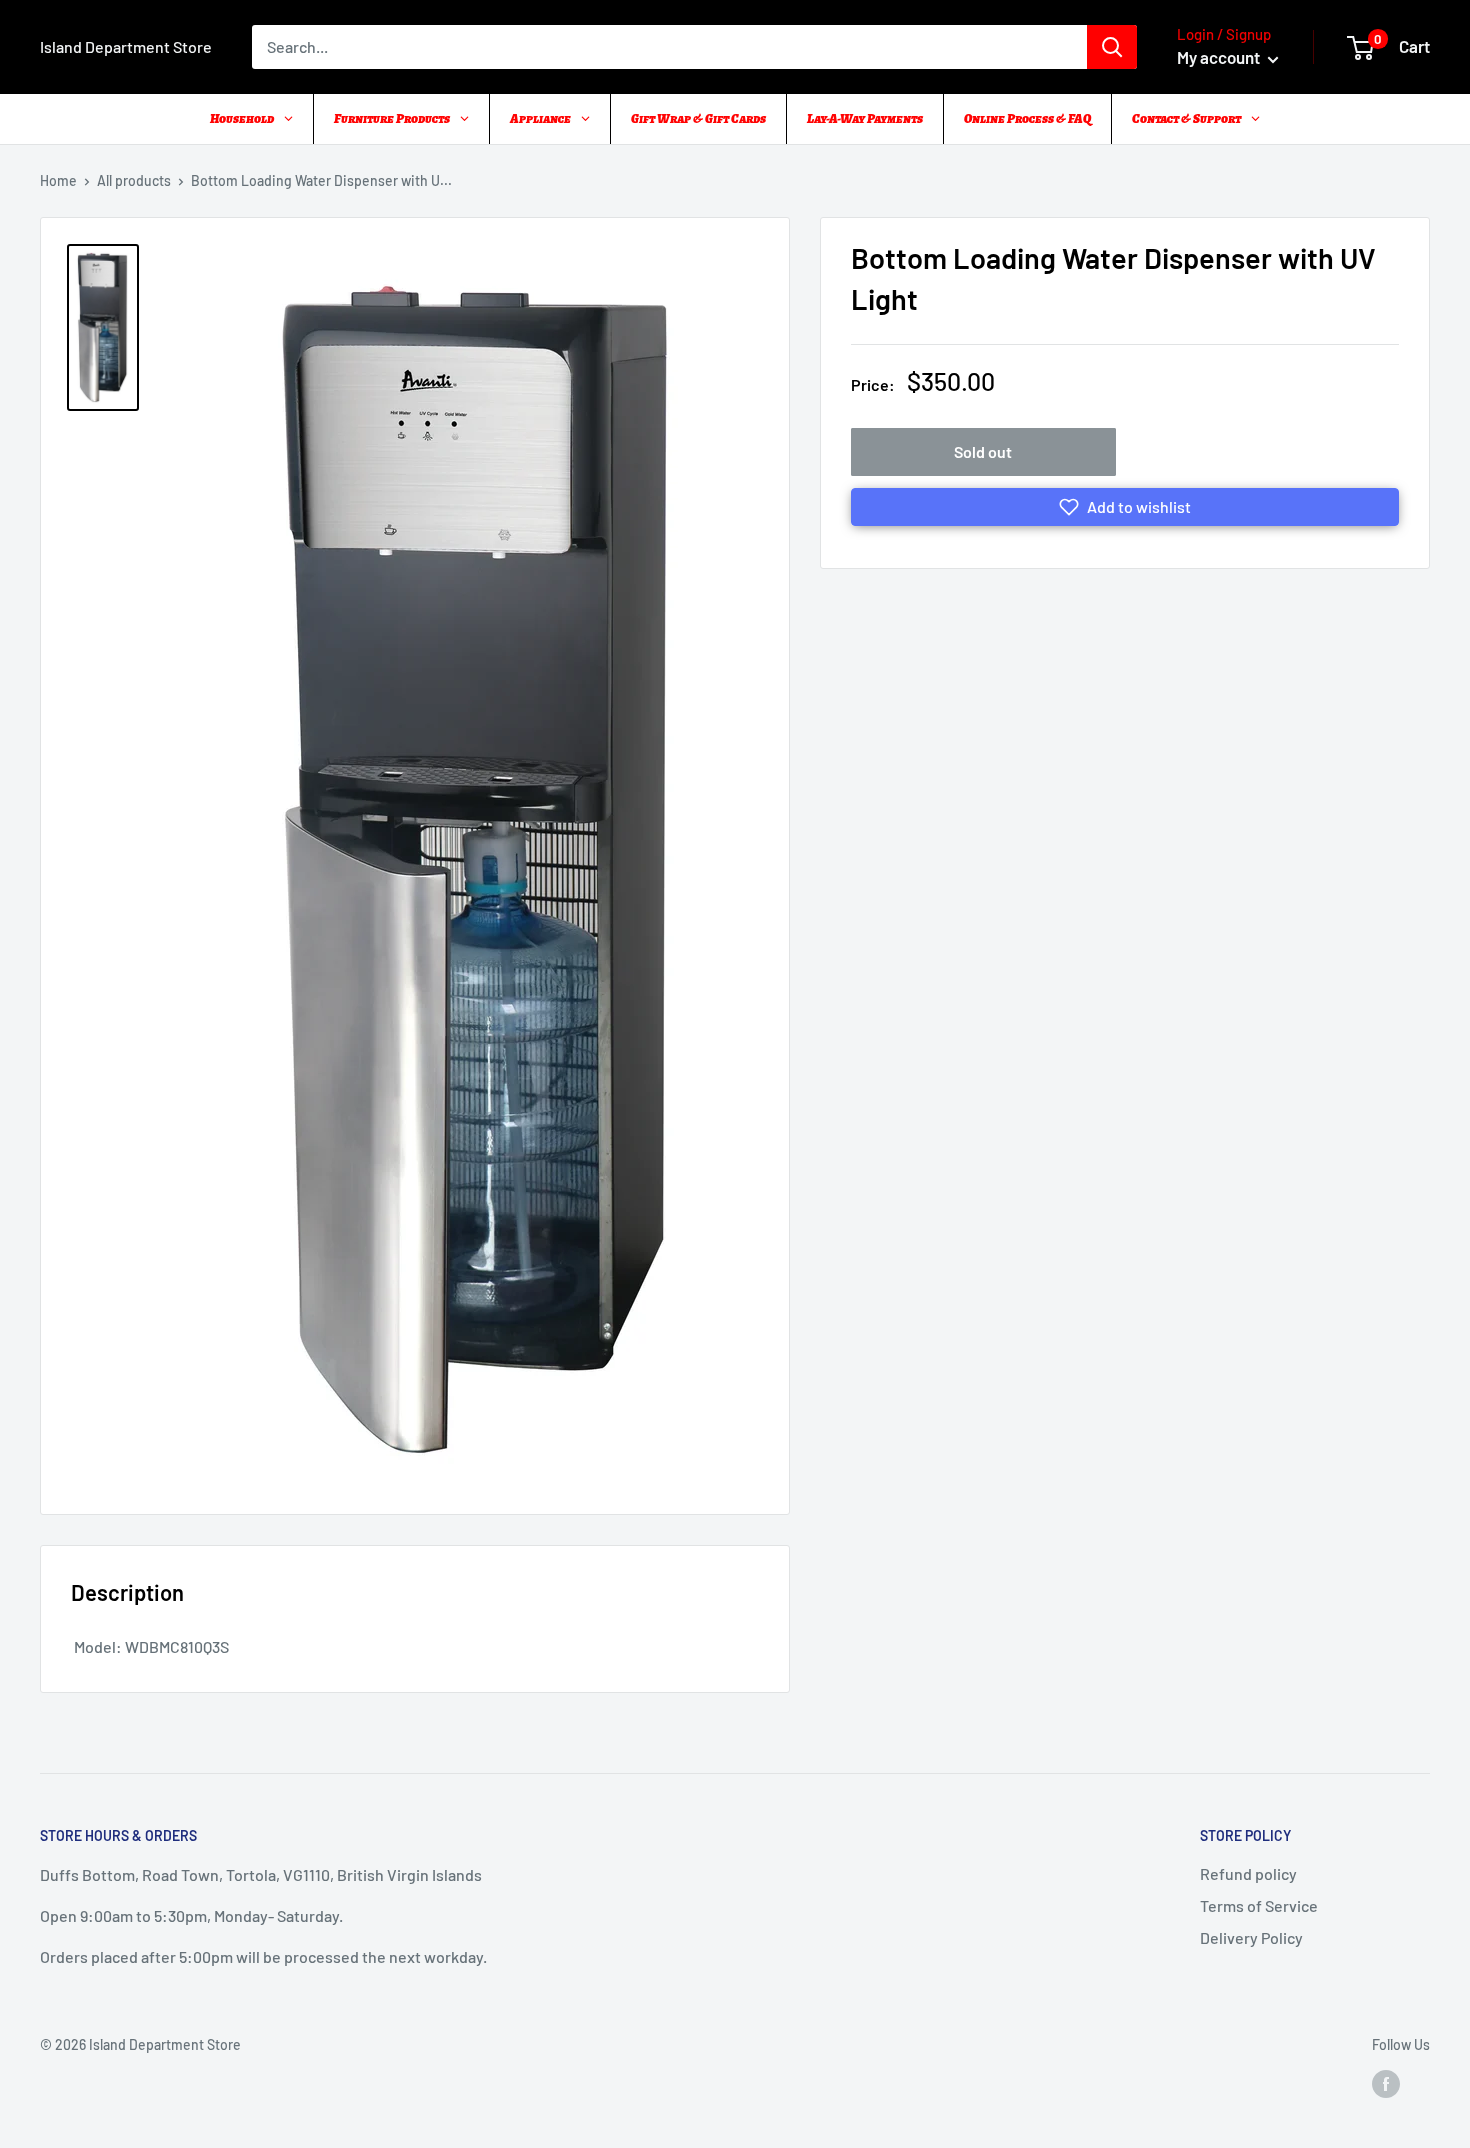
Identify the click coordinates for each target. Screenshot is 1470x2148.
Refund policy (1248, 1873)
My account (1220, 57)
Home (58, 180)
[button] (1125, 507)
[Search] (1112, 47)
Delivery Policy (1251, 1937)
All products (134, 180)
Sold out (983, 451)
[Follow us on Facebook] (1386, 2083)
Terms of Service (1259, 1905)
